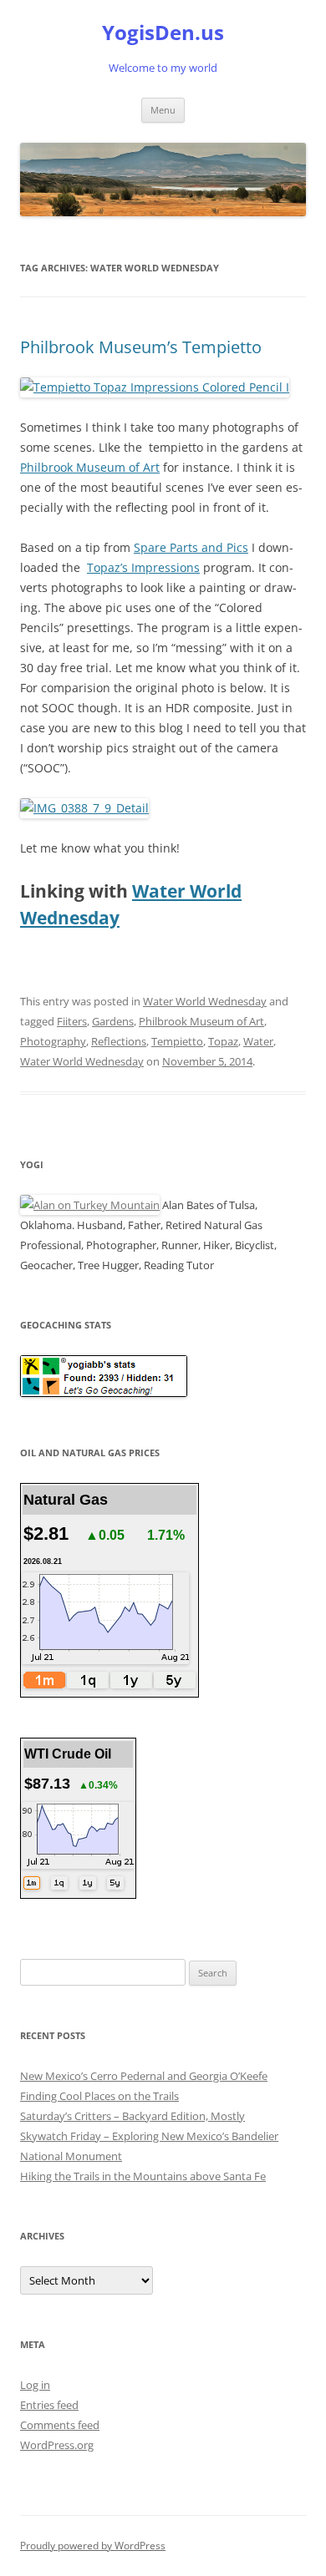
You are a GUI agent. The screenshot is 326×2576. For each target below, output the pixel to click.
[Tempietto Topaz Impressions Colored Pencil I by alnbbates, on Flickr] (155, 387)
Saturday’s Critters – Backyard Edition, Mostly (132, 2116)
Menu (163, 110)
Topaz (223, 1041)
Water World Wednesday (205, 1001)
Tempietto (177, 1041)
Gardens (113, 1021)
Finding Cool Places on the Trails (99, 2096)
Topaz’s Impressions (143, 567)
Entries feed (49, 2405)
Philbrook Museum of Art (90, 467)
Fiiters (72, 1021)
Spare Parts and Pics (191, 547)
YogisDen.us (163, 33)
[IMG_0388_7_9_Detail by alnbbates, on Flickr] (84, 808)
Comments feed (60, 2425)
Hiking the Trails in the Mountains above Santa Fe (143, 2176)
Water (258, 1041)
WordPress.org (57, 2445)
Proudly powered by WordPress (93, 2546)
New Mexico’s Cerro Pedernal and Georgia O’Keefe (144, 2076)
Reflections (119, 1041)
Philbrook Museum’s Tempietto (141, 347)
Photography (53, 1041)
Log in (35, 2385)
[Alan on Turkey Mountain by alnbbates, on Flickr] (90, 1205)
